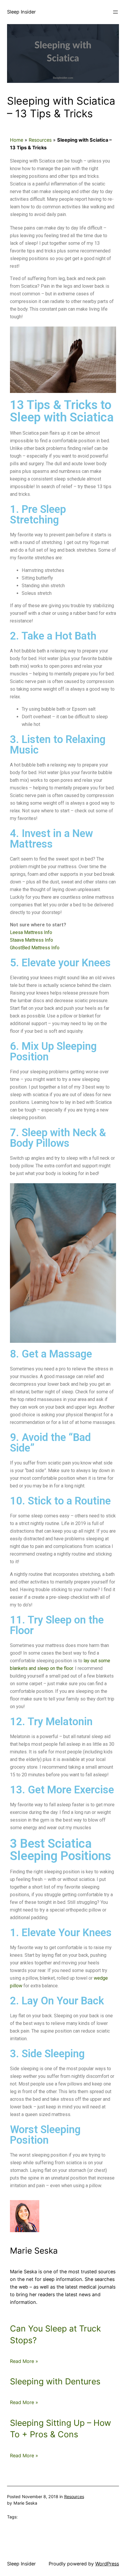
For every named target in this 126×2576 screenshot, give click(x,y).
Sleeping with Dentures (55, 2381)
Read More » (24, 2361)
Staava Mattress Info (31, 940)
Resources (40, 140)
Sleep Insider (21, 12)
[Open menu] (115, 12)
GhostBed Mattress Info (35, 948)
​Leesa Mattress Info (31, 932)
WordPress (107, 2564)
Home (17, 140)
